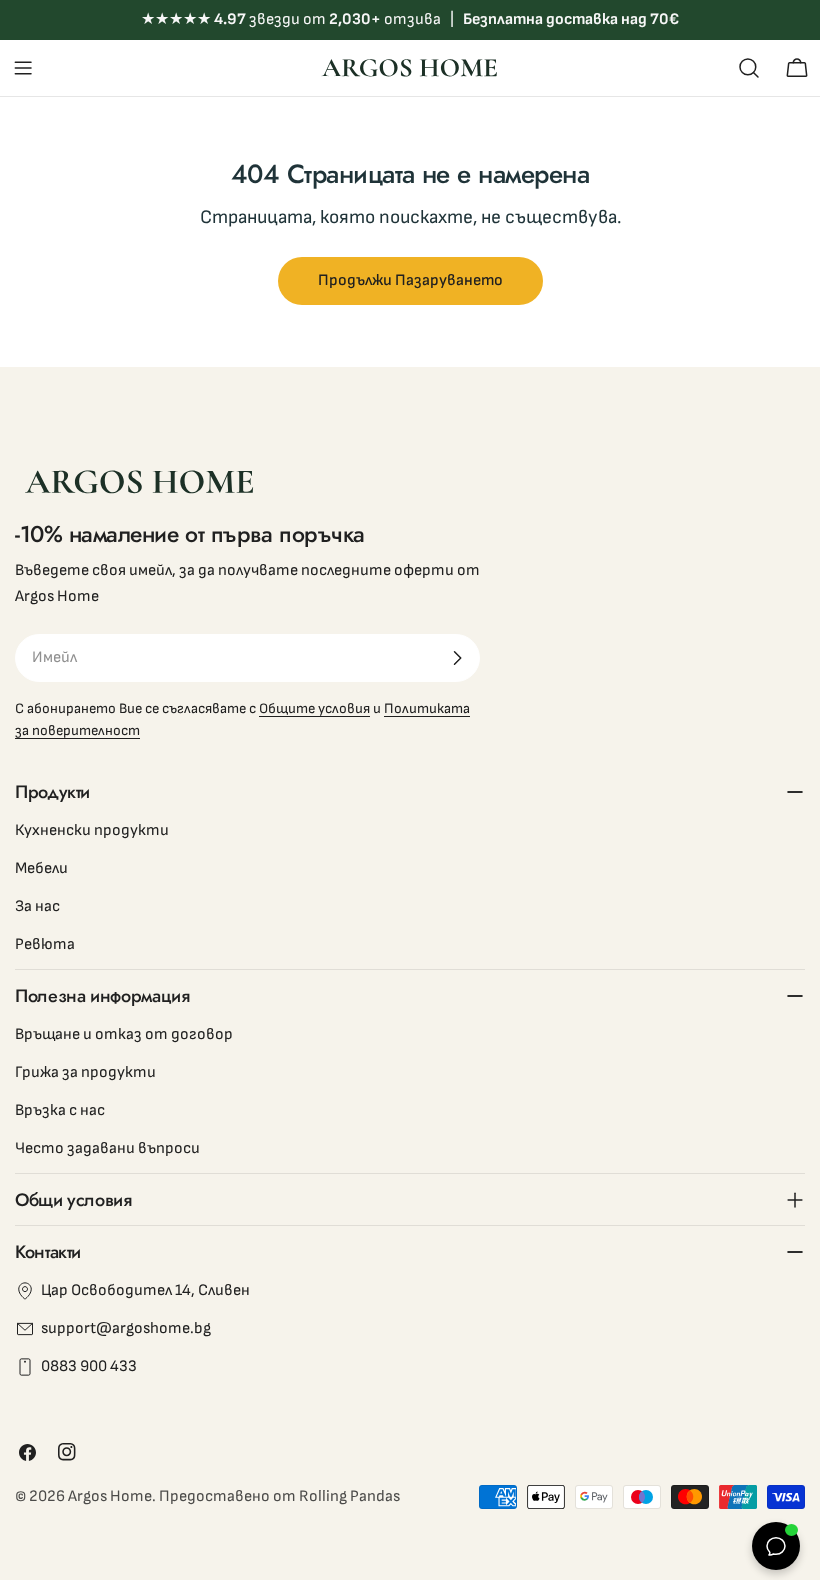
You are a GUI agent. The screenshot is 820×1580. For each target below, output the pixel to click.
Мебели (41, 868)
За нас (37, 906)
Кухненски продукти (92, 830)
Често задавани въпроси (107, 1148)
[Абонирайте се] (457, 658)
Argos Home (110, 1496)
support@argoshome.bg (126, 1328)
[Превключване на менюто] (23, 68)
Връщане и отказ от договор (124, 1034)
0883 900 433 (89, 1366)
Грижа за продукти (85, 1072)
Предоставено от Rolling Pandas (279, 1496)
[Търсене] (749, 68)
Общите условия (314, 708)
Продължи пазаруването (410, 280)
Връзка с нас (60, 1110)
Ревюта (45, 944)
